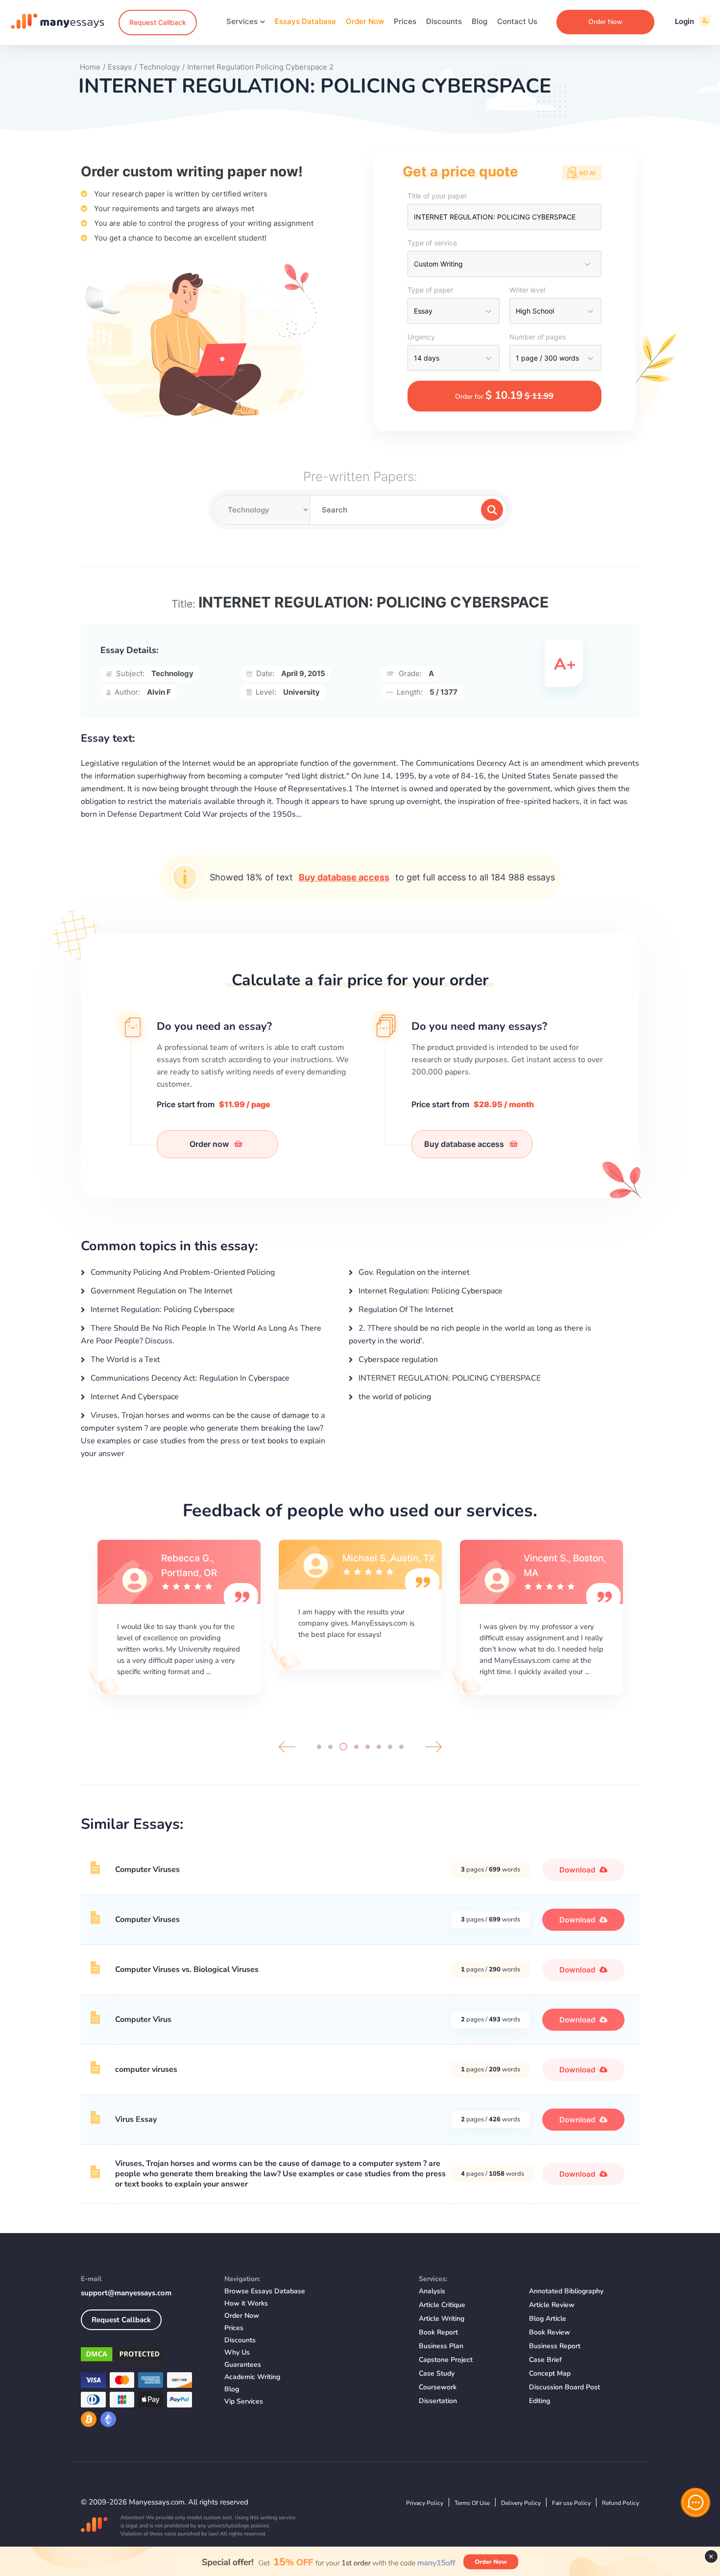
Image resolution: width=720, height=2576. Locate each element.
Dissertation (438, 2401)
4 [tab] (356, 1747)
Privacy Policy (425, 2503)
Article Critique (442, 2305)
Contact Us (517, 21)
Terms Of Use (472, 2503)
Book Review (550, 2332)
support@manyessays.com (126, 2293)
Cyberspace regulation (397, 1360)
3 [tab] (343, 1747)
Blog (480, 21)
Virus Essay (136, 2119)
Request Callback (158, 22)
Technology (172, 673)
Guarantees (243, 2365)
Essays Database (305, 21)
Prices (405, 21)
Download (578, 1870)
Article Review (552, 2305)
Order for (504, 395)
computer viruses (146, 2069)
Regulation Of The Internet (405, 1310)
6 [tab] (379, 1747)
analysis (432, 2291)
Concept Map (550, 2373)
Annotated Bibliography (566, 2291)
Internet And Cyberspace (134, 1397)
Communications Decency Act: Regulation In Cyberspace (189, 1378)
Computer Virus (143, 2019)
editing (540, 2401)
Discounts (444, 21)
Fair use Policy (571, 2503)
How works (246, 2303)
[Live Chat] (696, 2503)
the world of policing (394, 1397)
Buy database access (344, 877)
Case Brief (545, 2360)
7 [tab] (390, 1747)
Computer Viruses (147, 1870)
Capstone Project (446, 2360)
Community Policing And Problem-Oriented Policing (182, 1272)
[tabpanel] (179, 1616)
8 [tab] (401, 1747)
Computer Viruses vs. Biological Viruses (187, 1969)
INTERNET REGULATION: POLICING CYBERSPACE (449, 1378)
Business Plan (441, 2346)
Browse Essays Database (265, 2291)
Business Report (555, 2346)
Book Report (438, 2332)
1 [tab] (319, 1747)
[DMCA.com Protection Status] (145, 2356)
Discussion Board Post (564, 2387)
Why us (237, 2352)
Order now (210, 1144)
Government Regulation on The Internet (161, 1291)
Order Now (365, 21)
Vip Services (244, 2401)
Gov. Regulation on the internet (413, 1272)
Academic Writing (252, 2377)
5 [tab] (368, 1747)
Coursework (438, 2387)
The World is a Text (124, 1360)
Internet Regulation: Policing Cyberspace (430, 1291)
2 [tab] (330, 1747)
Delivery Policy (521, 2503)
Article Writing (442, 2319)
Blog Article (548, 2319)
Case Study (437, 2373)
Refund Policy (621, 2503)
